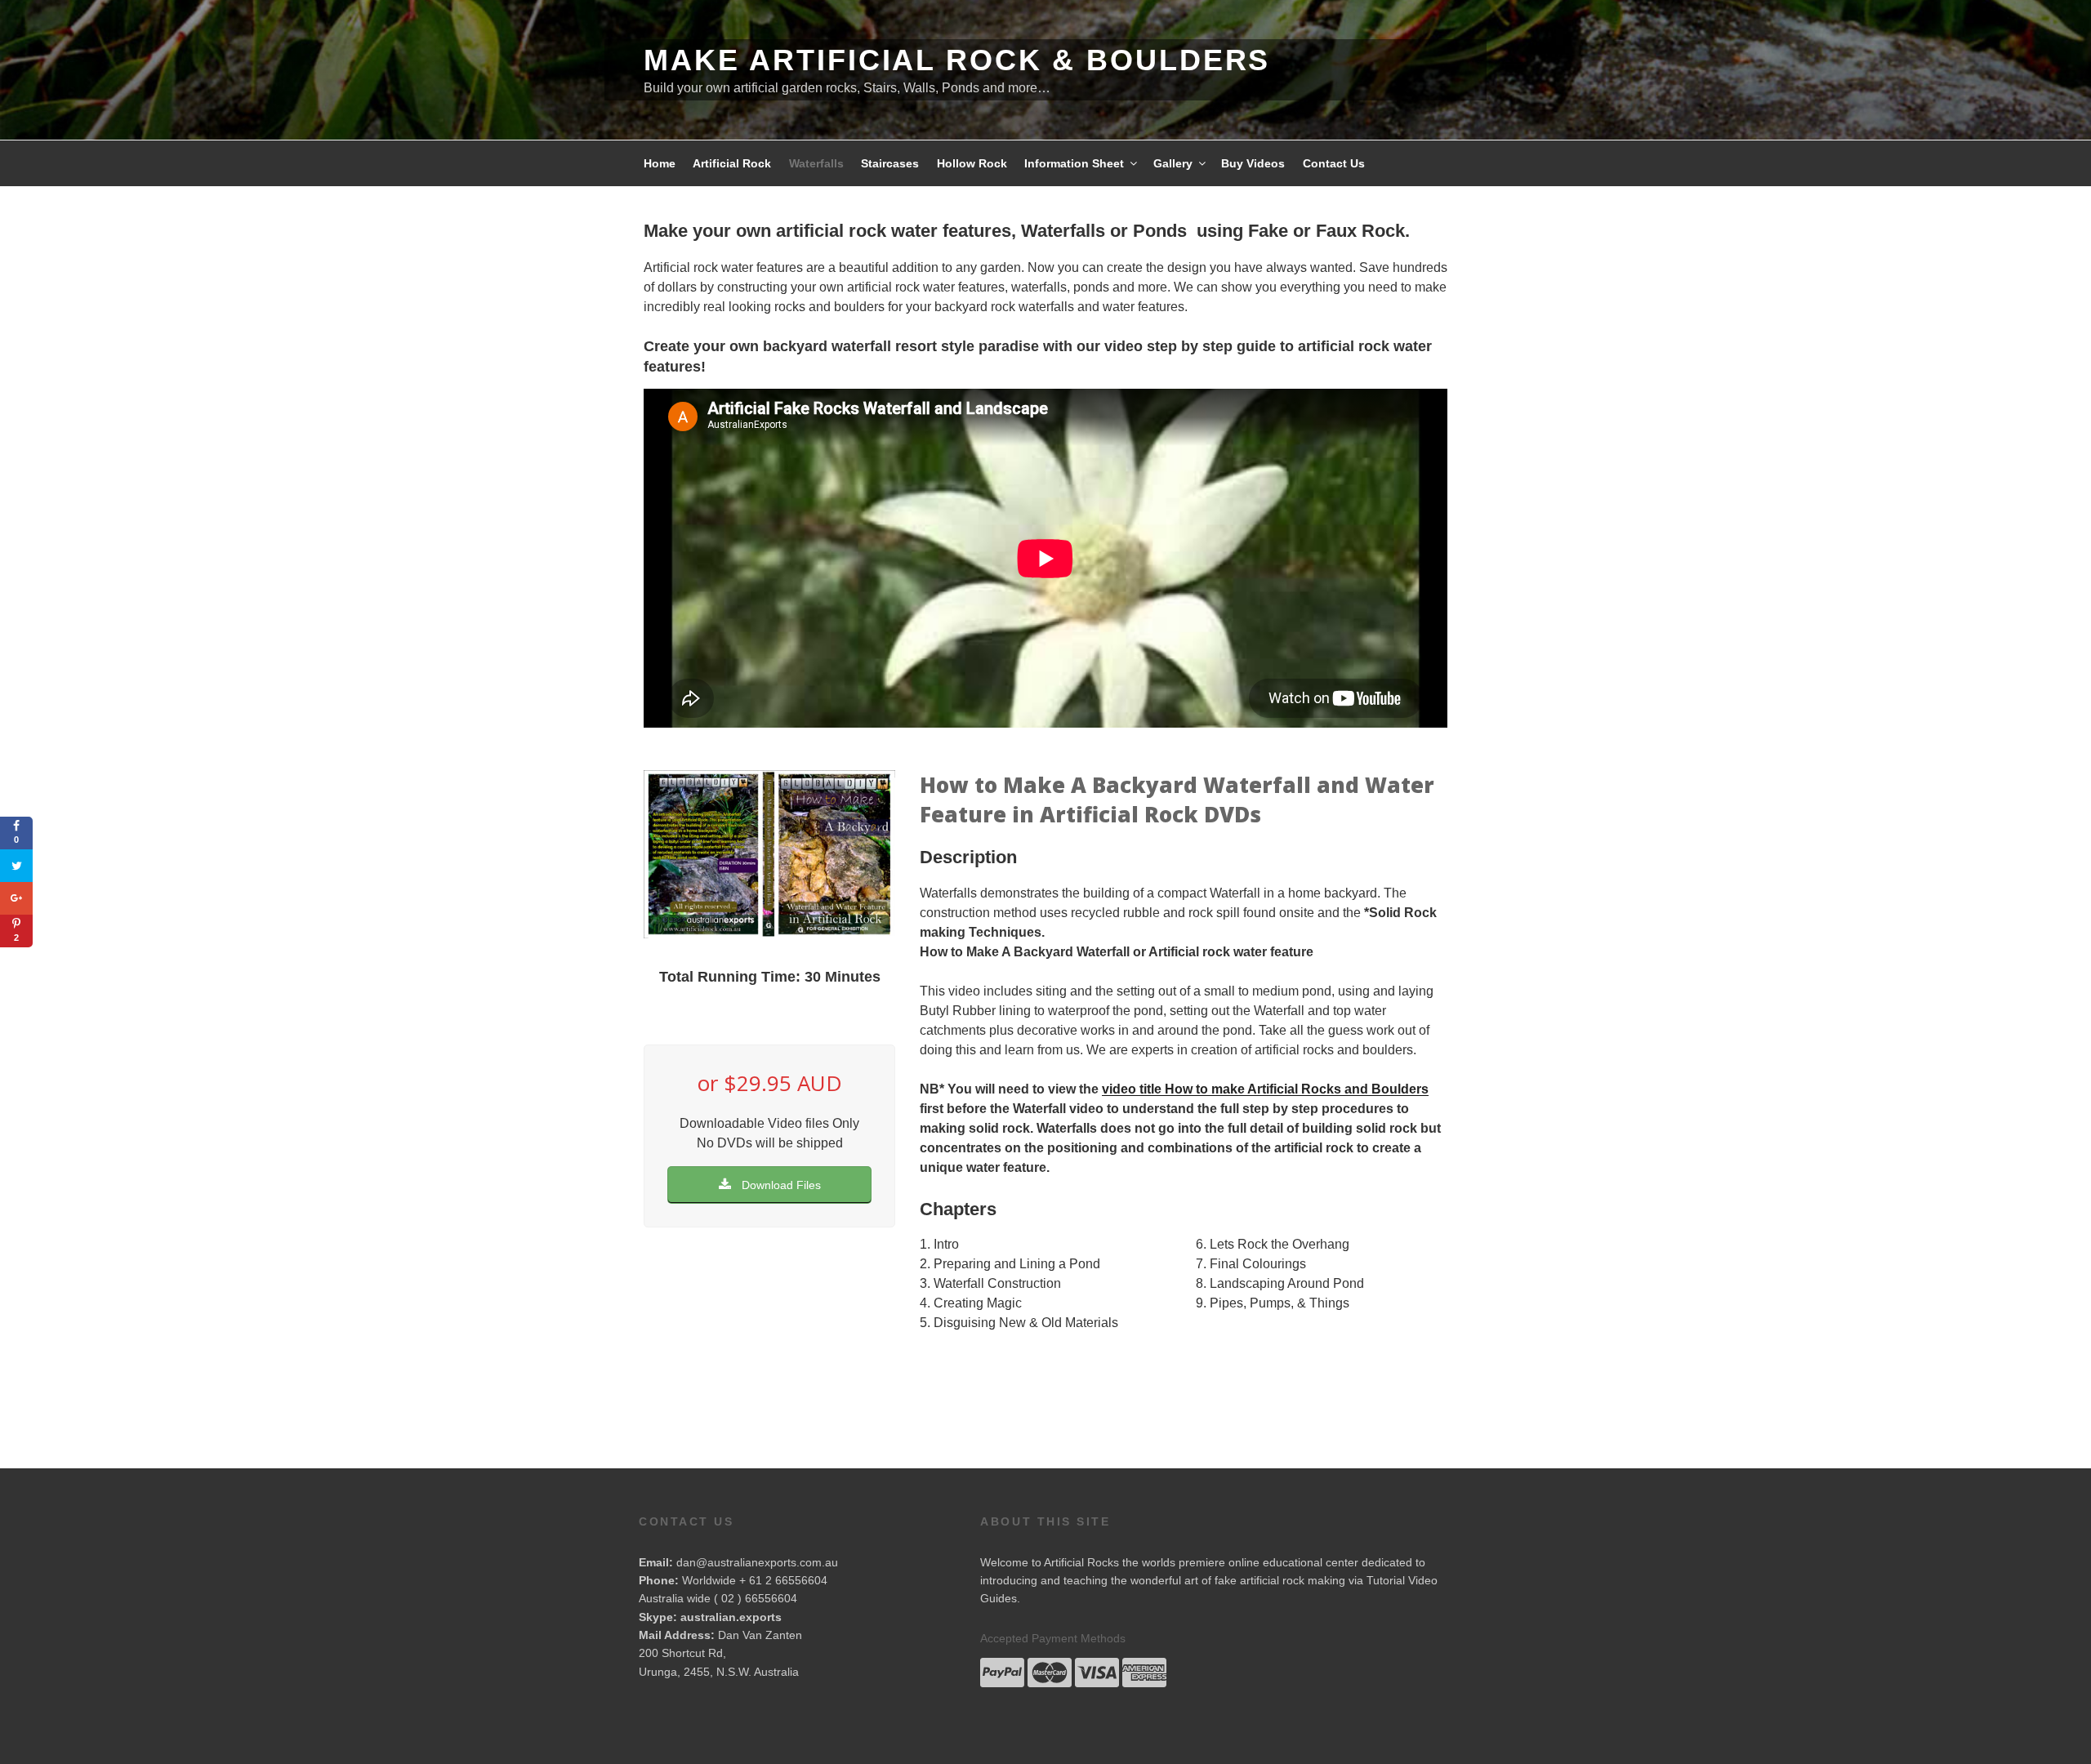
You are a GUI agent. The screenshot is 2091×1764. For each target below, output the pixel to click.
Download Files (780, 1185)
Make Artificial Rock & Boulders (957, 60)
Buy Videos (1253, 163)
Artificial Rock (732, 163)
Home (660, 163)
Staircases (890, 163)
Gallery (1173, 163)
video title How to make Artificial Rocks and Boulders (1265, 1089)
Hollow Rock (972, 163)
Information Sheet (1074, 163)
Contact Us (1334, 163)
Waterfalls (816, 163)
